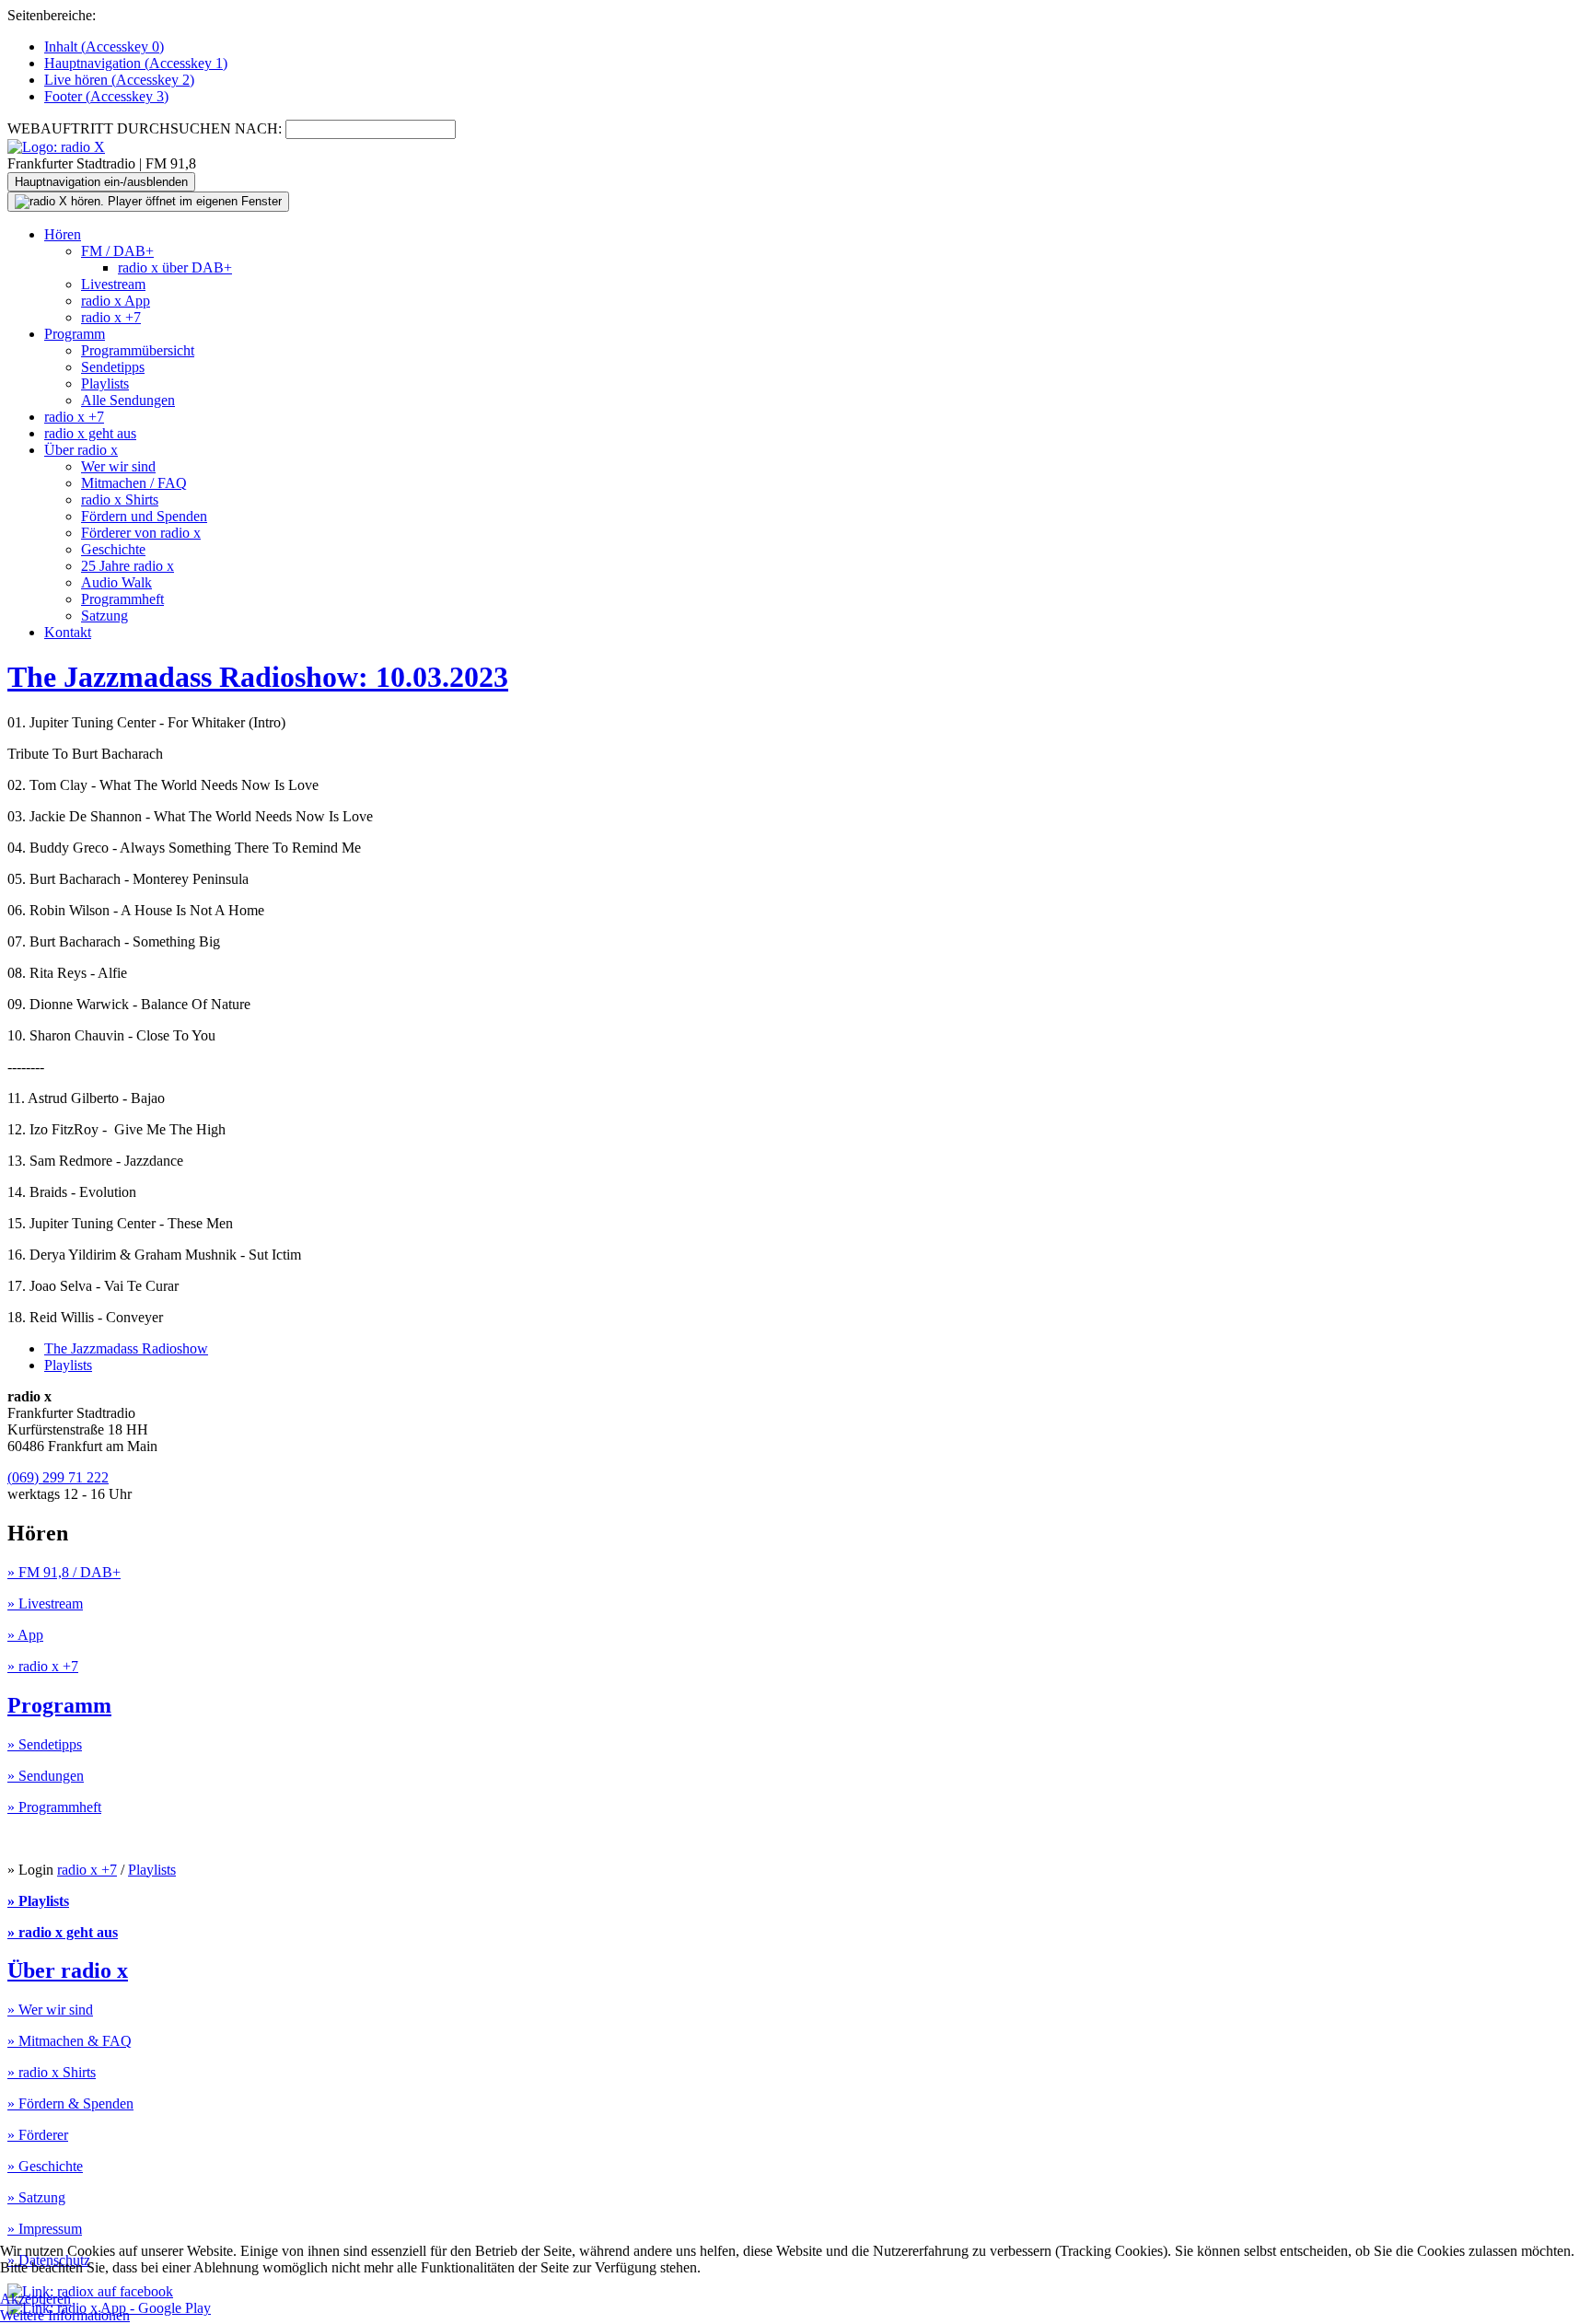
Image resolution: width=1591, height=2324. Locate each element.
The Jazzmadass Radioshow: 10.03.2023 (258, 677)
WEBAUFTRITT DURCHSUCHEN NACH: (145, 128)
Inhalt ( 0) (104, 46)
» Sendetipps (45, 1744)
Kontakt (68, 632)
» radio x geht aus (63, 1932)
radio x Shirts (120, 500)
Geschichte (113, 549)
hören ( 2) (119, 80)
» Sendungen (46, 1776)
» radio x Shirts (52, 2072)
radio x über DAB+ (175, 267)
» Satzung (36, 2197)
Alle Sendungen (128, 400)
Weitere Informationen (65, 2315)
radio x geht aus (90, 433)
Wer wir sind (118, 466)
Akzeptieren (35, 2299)
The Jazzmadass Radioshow (126, 1348)
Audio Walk (116, 582)
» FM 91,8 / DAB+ (64, 1572)
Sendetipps (113, 367)
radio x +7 (111, 317)
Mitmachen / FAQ (134, 483)
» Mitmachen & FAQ (70, 2041)
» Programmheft (54, 1807)
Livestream (113, 284)
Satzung (105, 616)
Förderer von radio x (141, 533)
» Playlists (38, 1901)
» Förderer (38, 2135)
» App (25, 1635)
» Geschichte (45, 2166)
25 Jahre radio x (128, 566)
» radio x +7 (43, 1666)
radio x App (116, 301)
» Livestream (45, 1604)
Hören (63, 234)
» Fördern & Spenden (70, 2103)
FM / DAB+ (117, 251)
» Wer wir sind (50, 2010)
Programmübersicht (138, 350)
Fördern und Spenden (144, 516)
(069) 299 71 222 (58, 1477)
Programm (75, 334)
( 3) (106, 96)
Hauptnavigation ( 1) (136, 63)
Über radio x (81, 450)
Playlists (105, 383)
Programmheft (122, 599)
